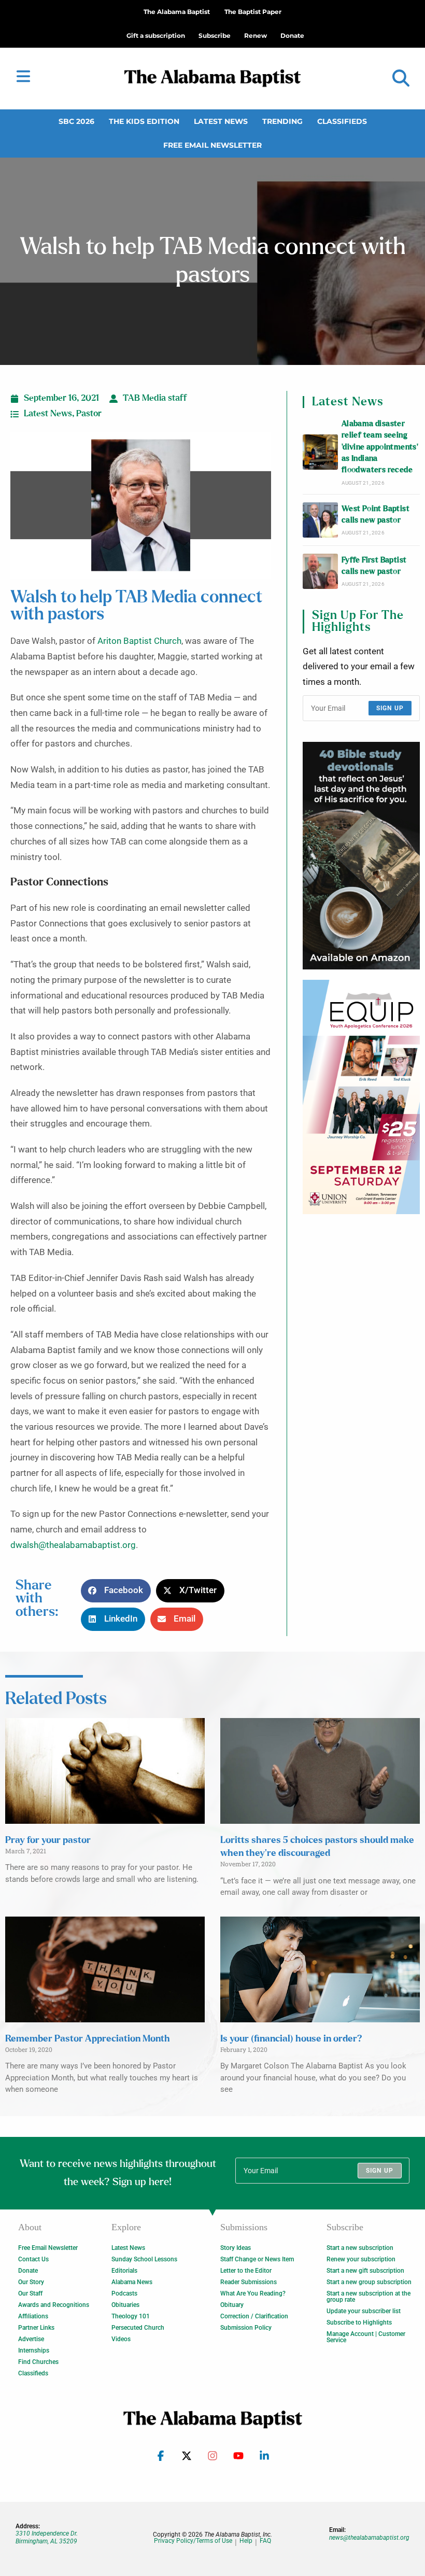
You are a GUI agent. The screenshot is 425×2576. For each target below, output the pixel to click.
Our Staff (30, 2293)
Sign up (390, 708)
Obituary (232, 2305)
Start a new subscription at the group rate (369, 2297)
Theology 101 (131, 2316)
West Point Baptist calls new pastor (376, 515)
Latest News (221, 121)
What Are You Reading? (253, 2293)
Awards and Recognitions (54, 2305)
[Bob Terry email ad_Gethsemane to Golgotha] (361, 856)
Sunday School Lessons (144, 2259)
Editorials (124, 2271)
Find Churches (38, 2362)
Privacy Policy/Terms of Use (193, 2541)
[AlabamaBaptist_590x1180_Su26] (361, 1097)
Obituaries (125, 2305)
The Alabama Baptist (177, 12)
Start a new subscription (360, 2248)
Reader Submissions (249, 2282)
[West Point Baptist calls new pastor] (320, 520)
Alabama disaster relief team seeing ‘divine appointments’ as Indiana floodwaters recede (380, 447)
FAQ (265, 2541)
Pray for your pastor (48, 1840)
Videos (121, 2339)
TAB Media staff (155, 398)
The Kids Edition (144, 121)
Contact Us (33, 2259)
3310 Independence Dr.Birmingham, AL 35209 (47, 2537)
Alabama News (132, 2282)
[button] (401, 79)
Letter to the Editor (246, 2271)
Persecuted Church (138, 2328)
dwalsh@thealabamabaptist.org (73, 1545)
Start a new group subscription (369, 2282)
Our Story (31, 2282)
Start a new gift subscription (365, 2271)
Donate (28, 2271)
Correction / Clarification (254, 2316)
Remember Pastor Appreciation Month (88, 2039)
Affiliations (33, 2316)
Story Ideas (236, 2248)
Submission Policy (246, 2328)
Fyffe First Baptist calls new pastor (374, 566)
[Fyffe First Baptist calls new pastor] (320, 571)
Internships (34, 2350)
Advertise (31, 2339)
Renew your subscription (361, 2259)
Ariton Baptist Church (139, 641)
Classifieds (342, 121)
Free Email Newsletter (212, 145)
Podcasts (124, 2293)
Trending (282, 121)
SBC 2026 (76, 121)
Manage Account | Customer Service (366, 2337)
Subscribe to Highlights (359, 2322)
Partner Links (36, 2328)
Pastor (89, 414)
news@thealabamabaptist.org (369, 2538)
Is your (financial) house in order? (291, 2039)
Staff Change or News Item (257, 2259)
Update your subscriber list (364, 2311)
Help (246, 2541)
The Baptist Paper (253, 12)
